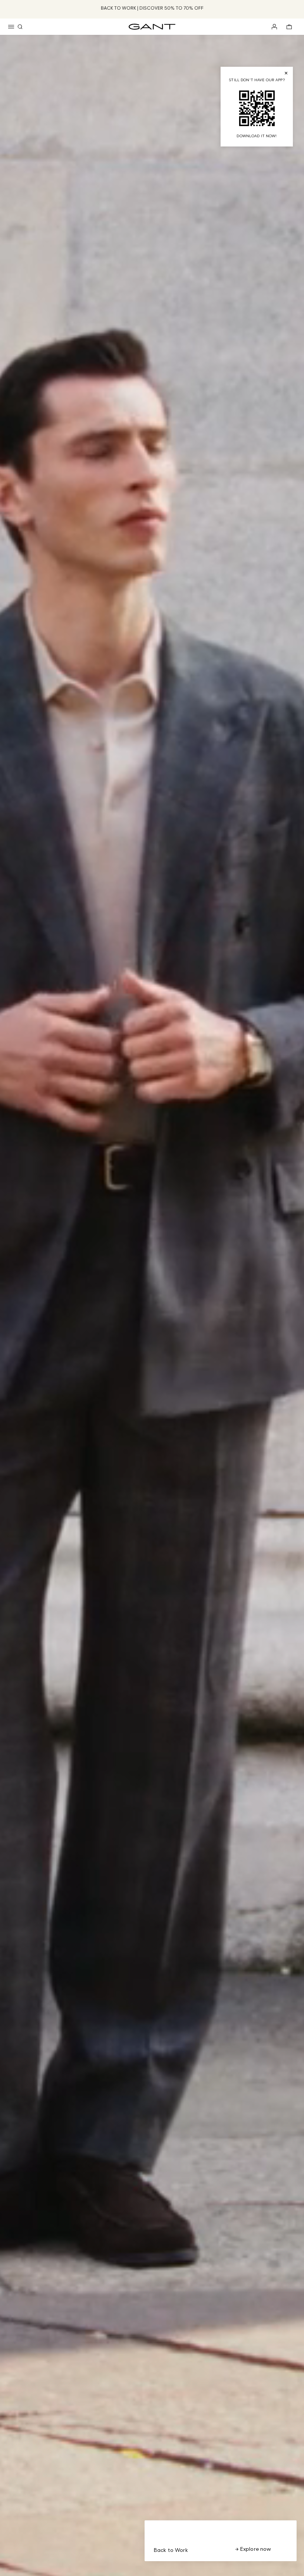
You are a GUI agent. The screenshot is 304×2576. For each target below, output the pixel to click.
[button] (11, 27)
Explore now (255, 2549)
